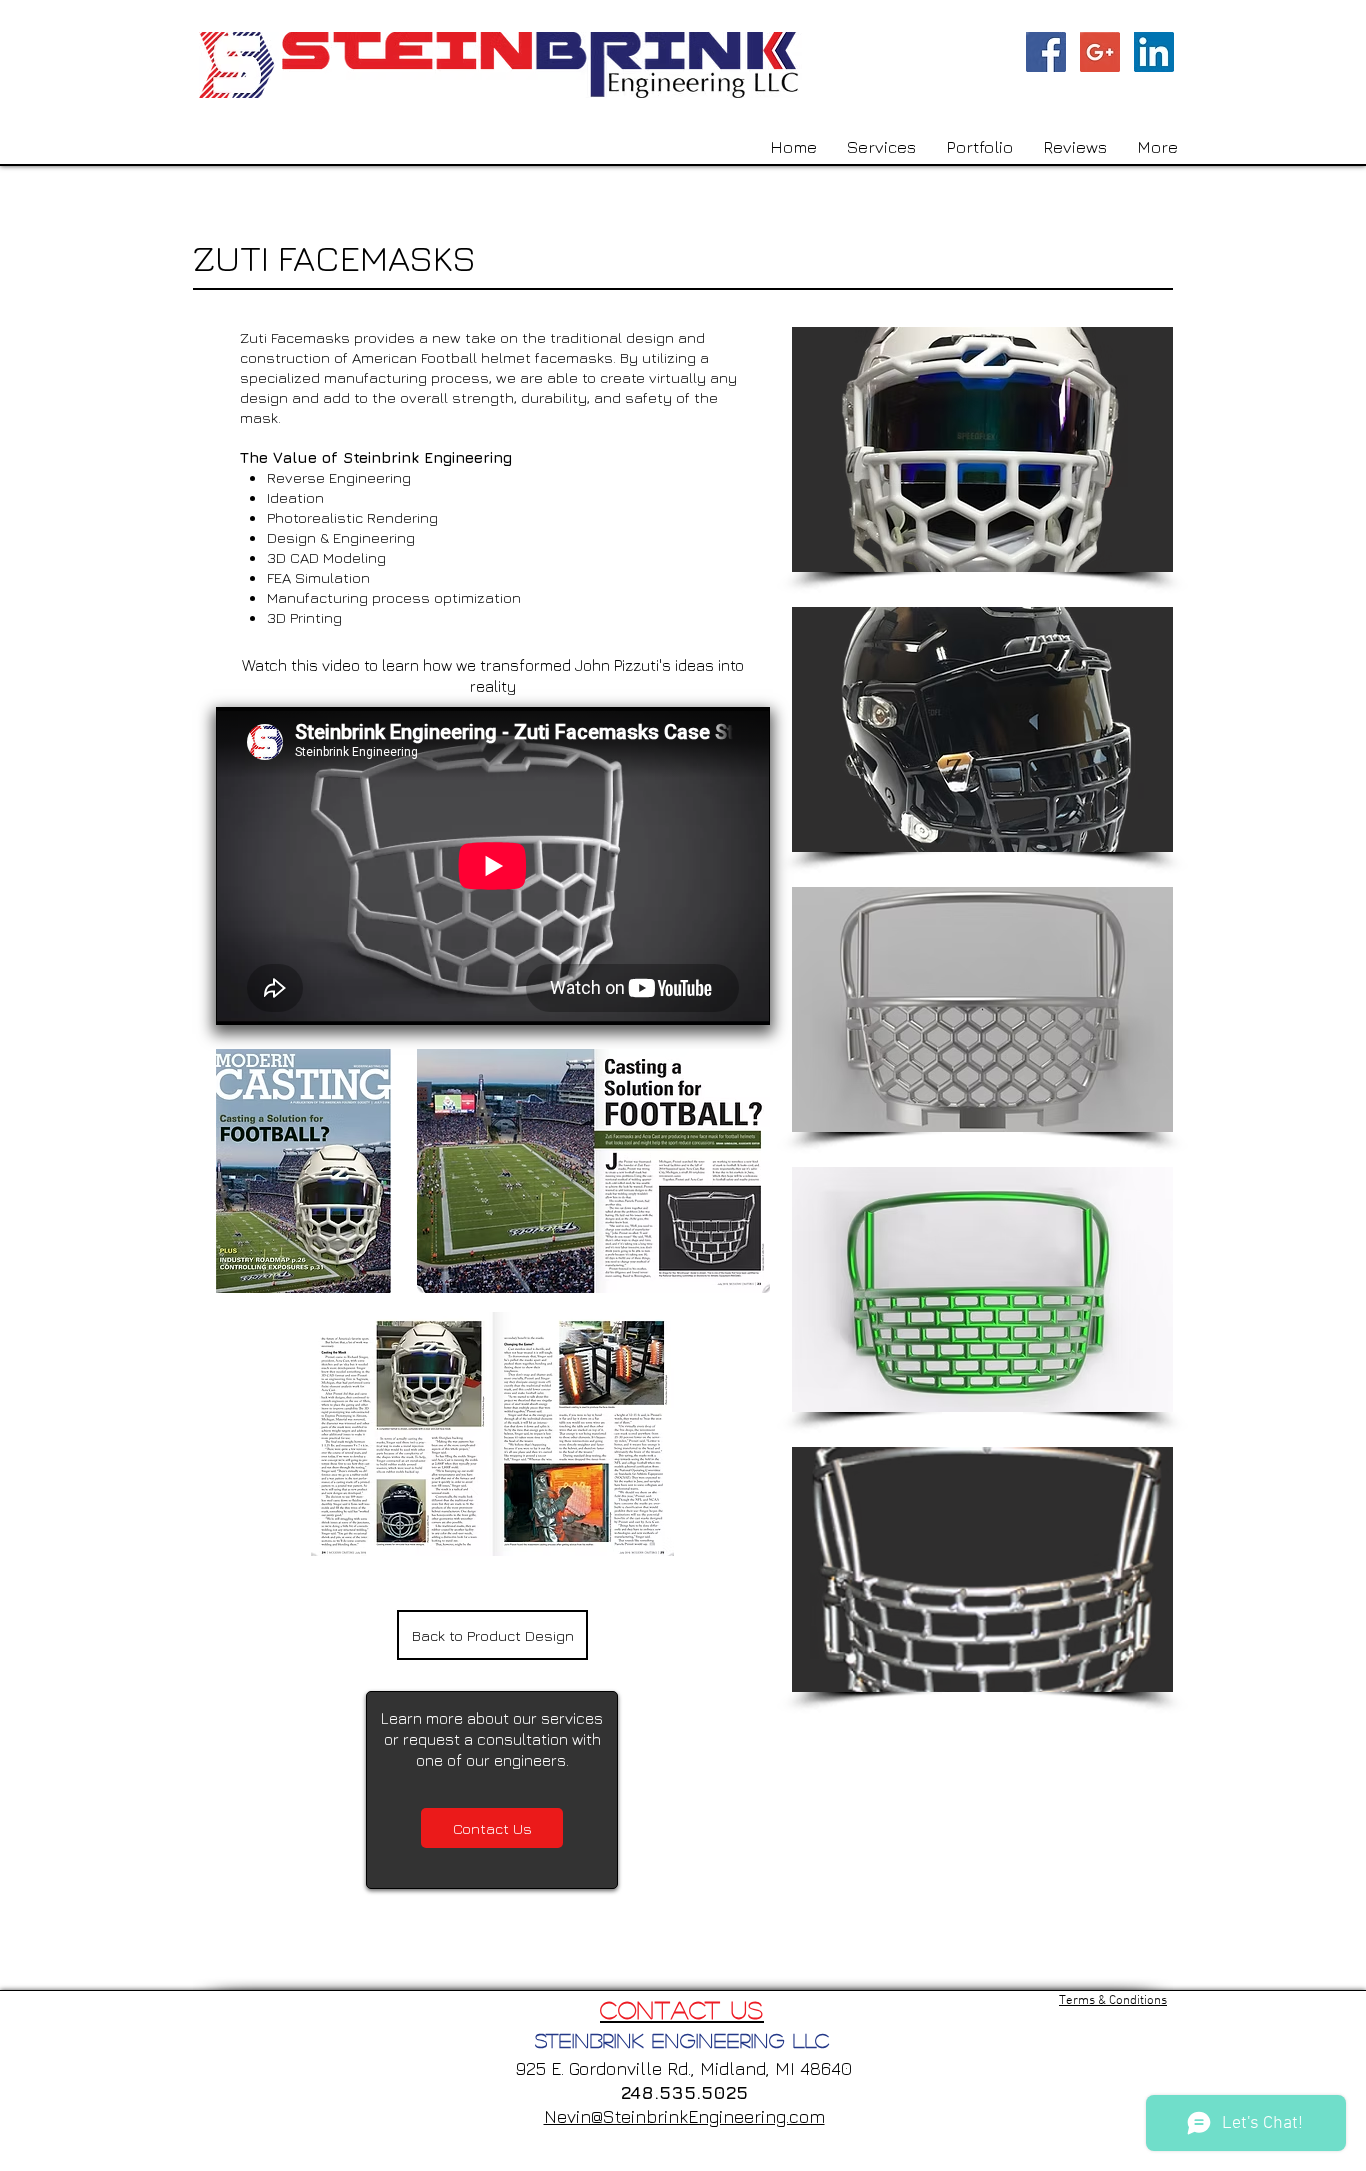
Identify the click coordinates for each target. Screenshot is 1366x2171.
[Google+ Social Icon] (1100, 52)
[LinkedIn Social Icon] (1154, 52)
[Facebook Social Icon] (1046, 52)
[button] (982, 449)
